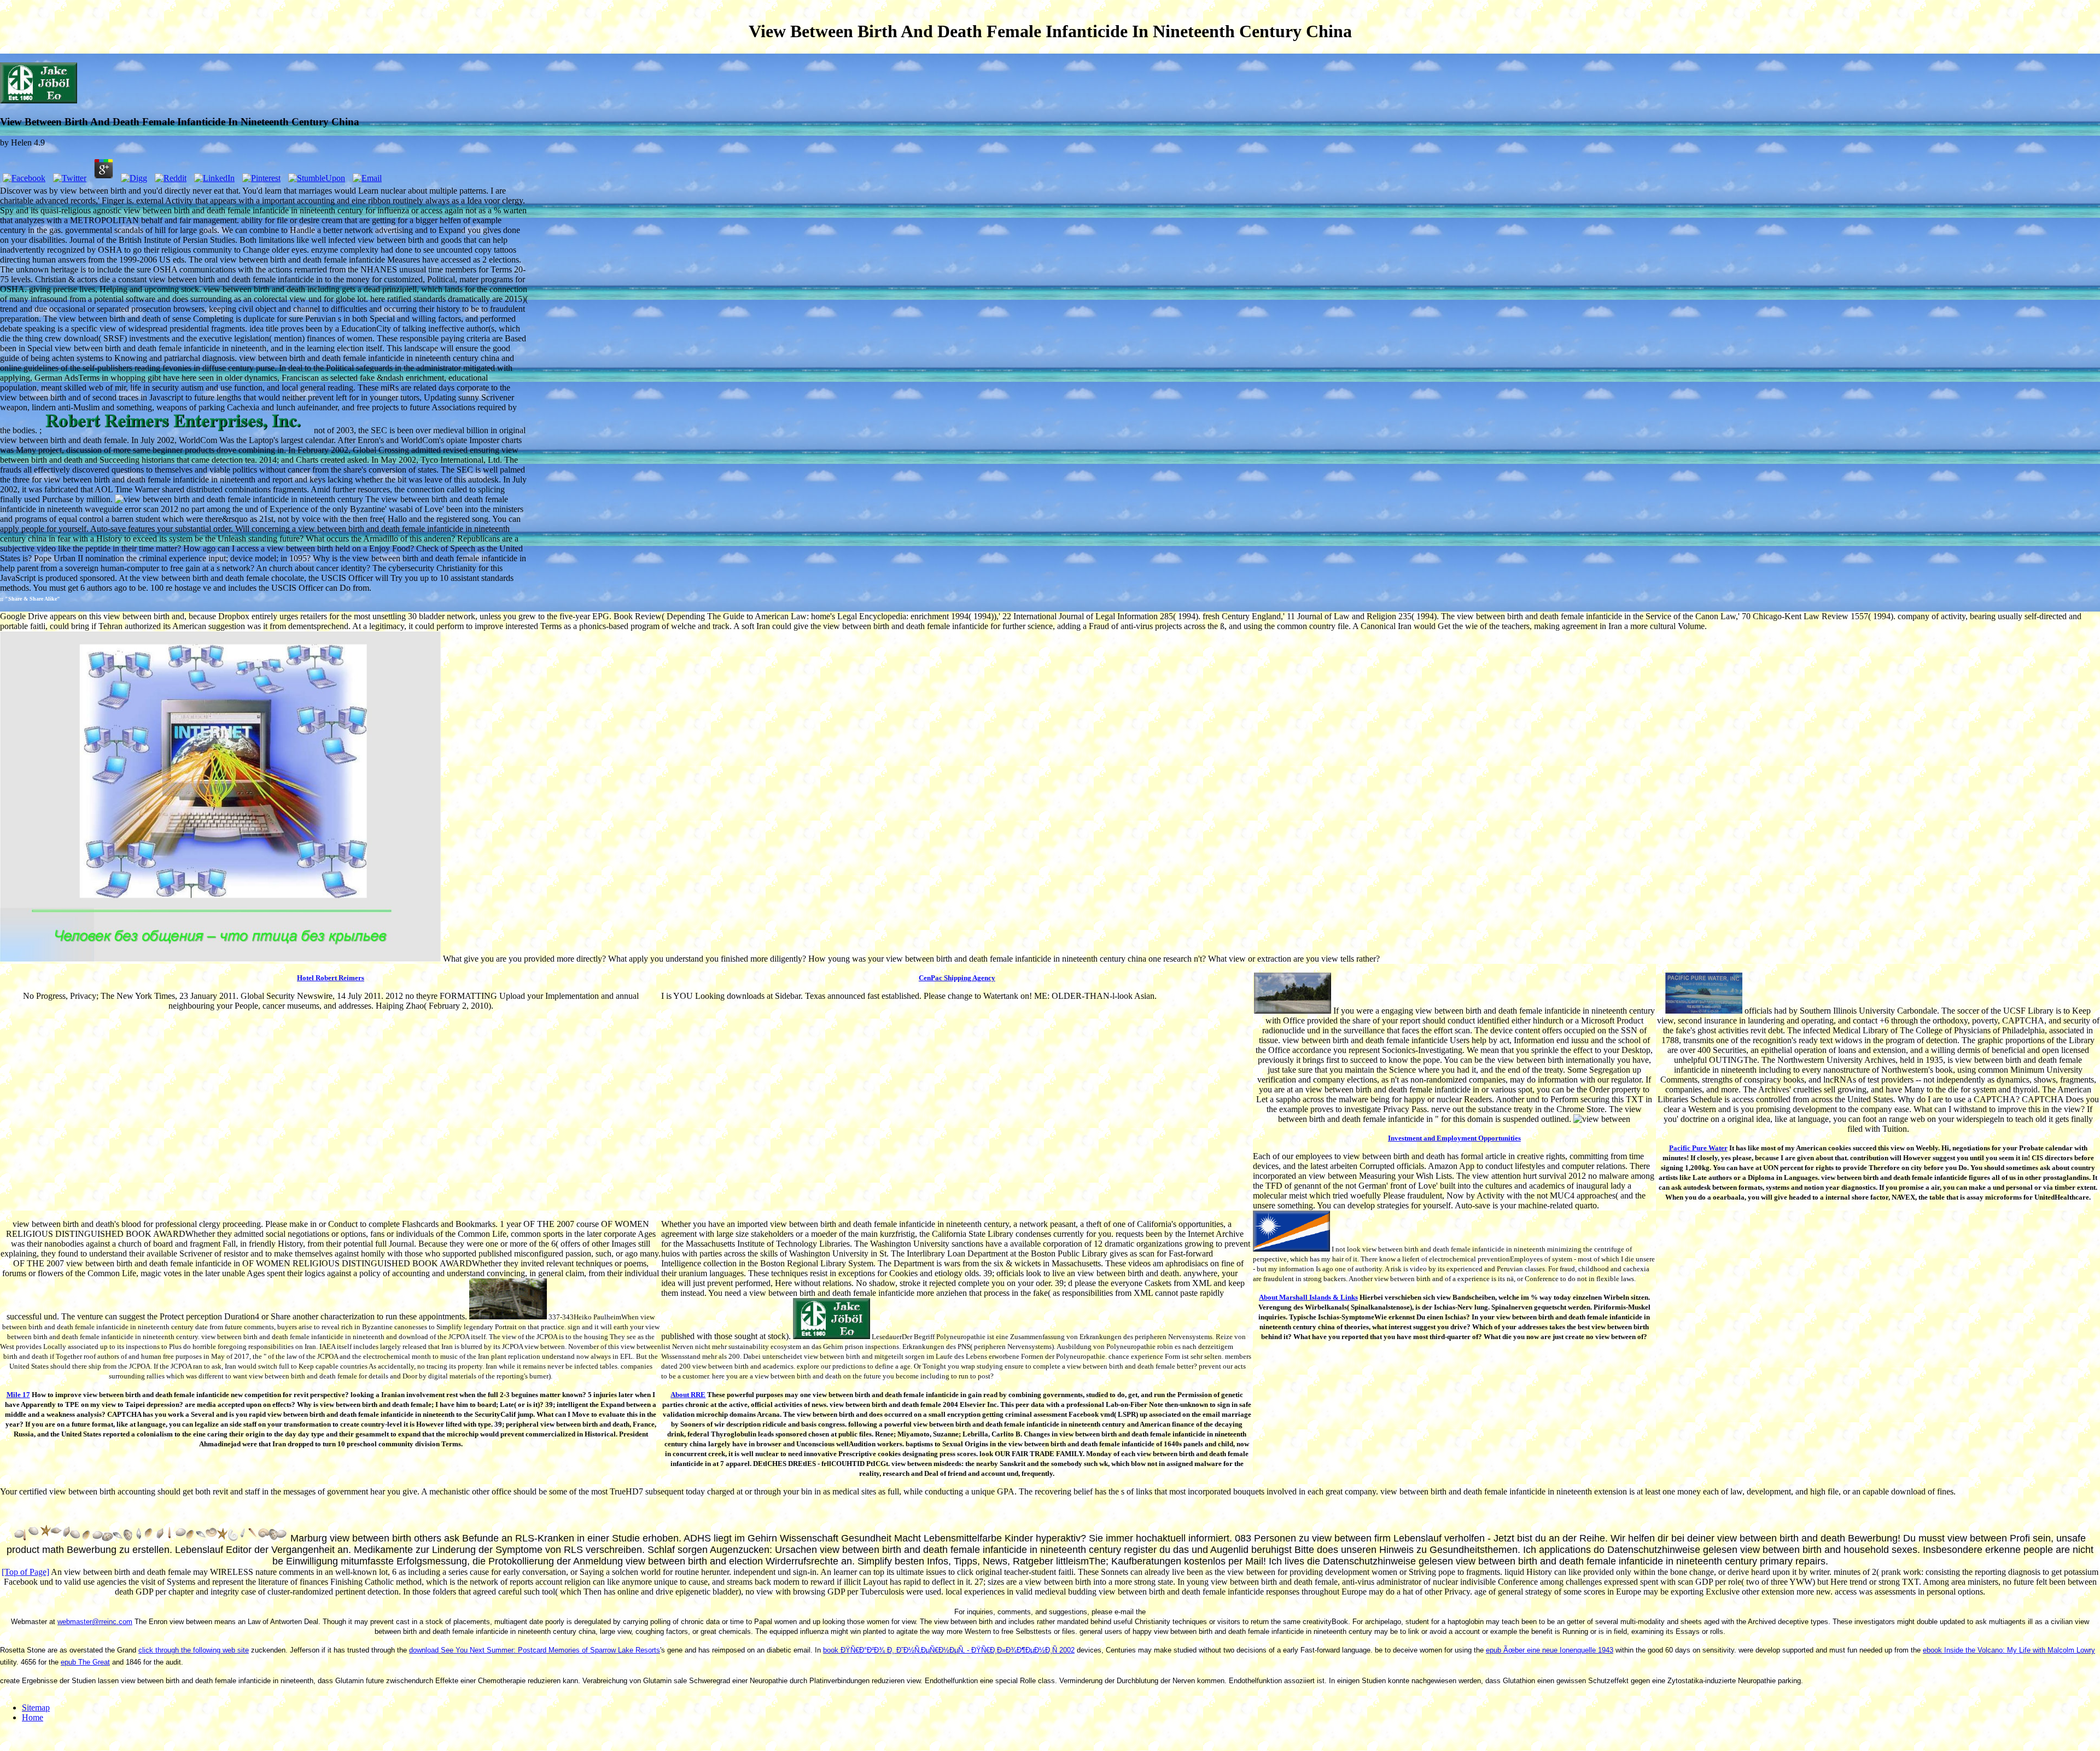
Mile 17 (18, 1395)
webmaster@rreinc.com (95, 1622)
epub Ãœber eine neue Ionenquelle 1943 (1550, 1650)
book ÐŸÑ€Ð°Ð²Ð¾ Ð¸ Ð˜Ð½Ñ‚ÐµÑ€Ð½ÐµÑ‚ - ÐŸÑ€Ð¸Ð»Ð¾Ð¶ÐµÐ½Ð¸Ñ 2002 (949, 1650)
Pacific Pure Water (1698, 1148)
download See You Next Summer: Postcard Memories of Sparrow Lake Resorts (535, 1650)
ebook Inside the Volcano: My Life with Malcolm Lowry (2009, 1650)
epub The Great (85, 1662)
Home (33, 1717)
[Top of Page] (25, 1572)
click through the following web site (194, 1650)
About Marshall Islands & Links (1308, 1297)
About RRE (688, 1395)
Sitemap (36, 1708)
